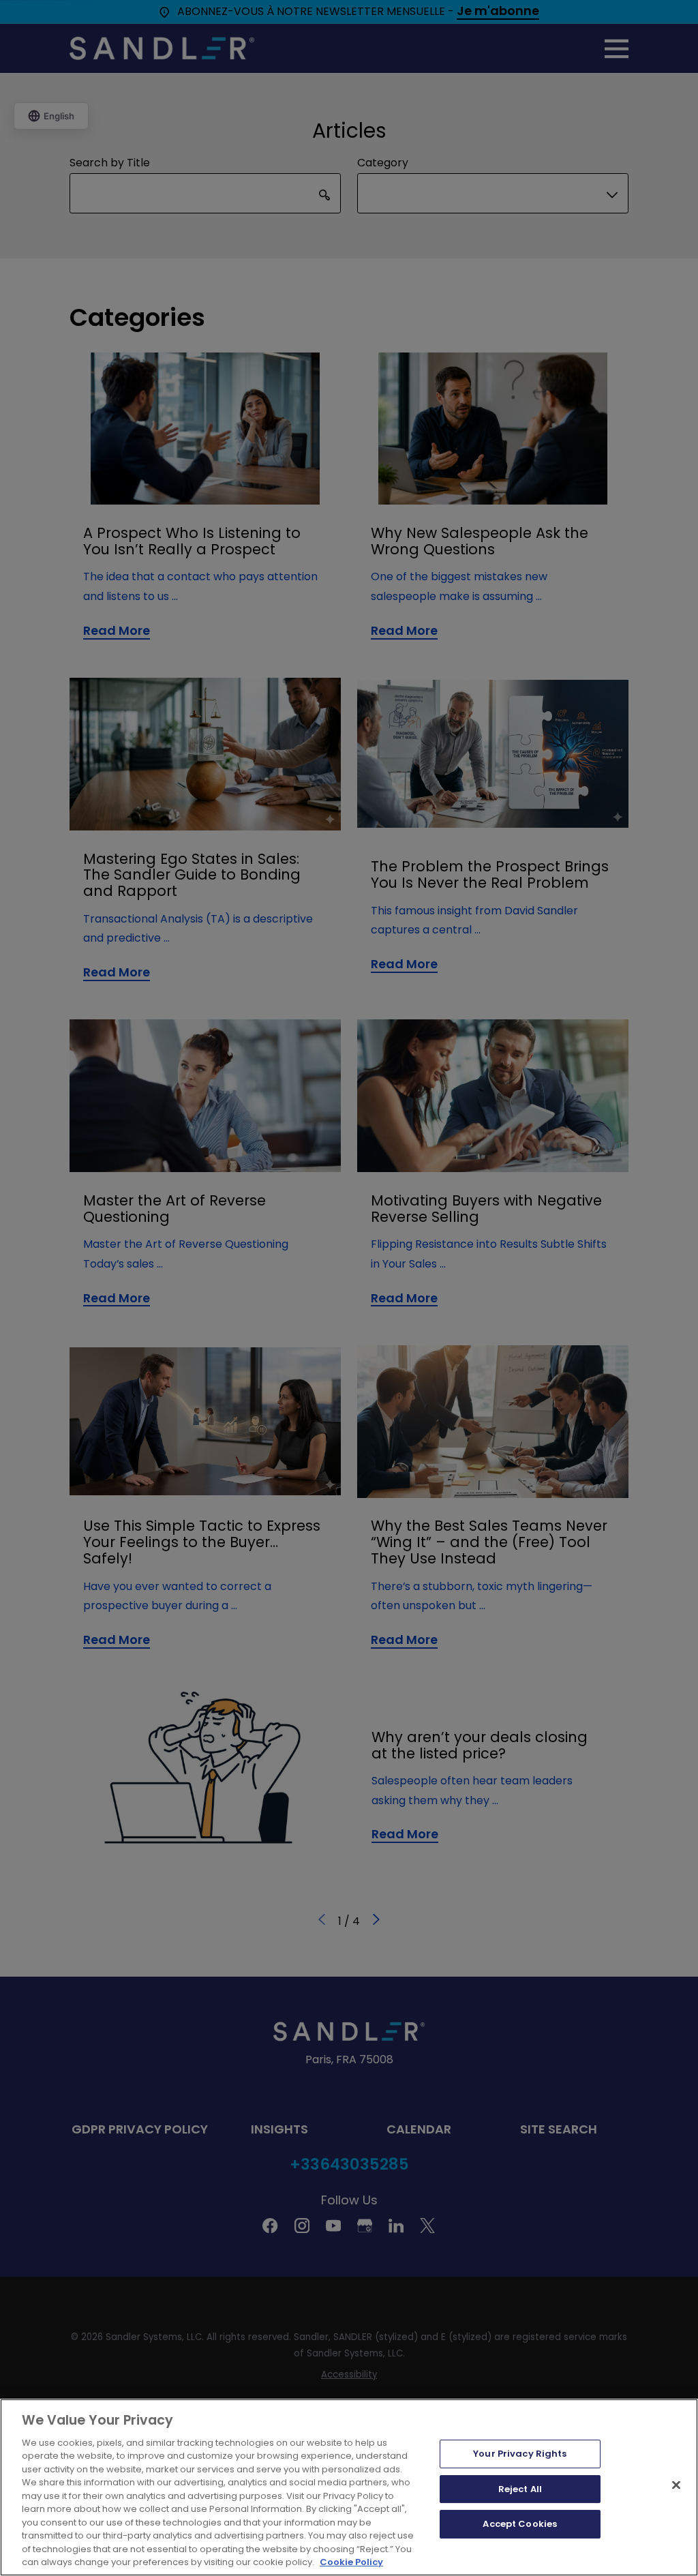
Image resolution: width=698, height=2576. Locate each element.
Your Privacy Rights (520, 2454)
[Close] (676, 2485)
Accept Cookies (520, 2524)
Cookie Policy (351, 2562)
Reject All (520, 2489)
